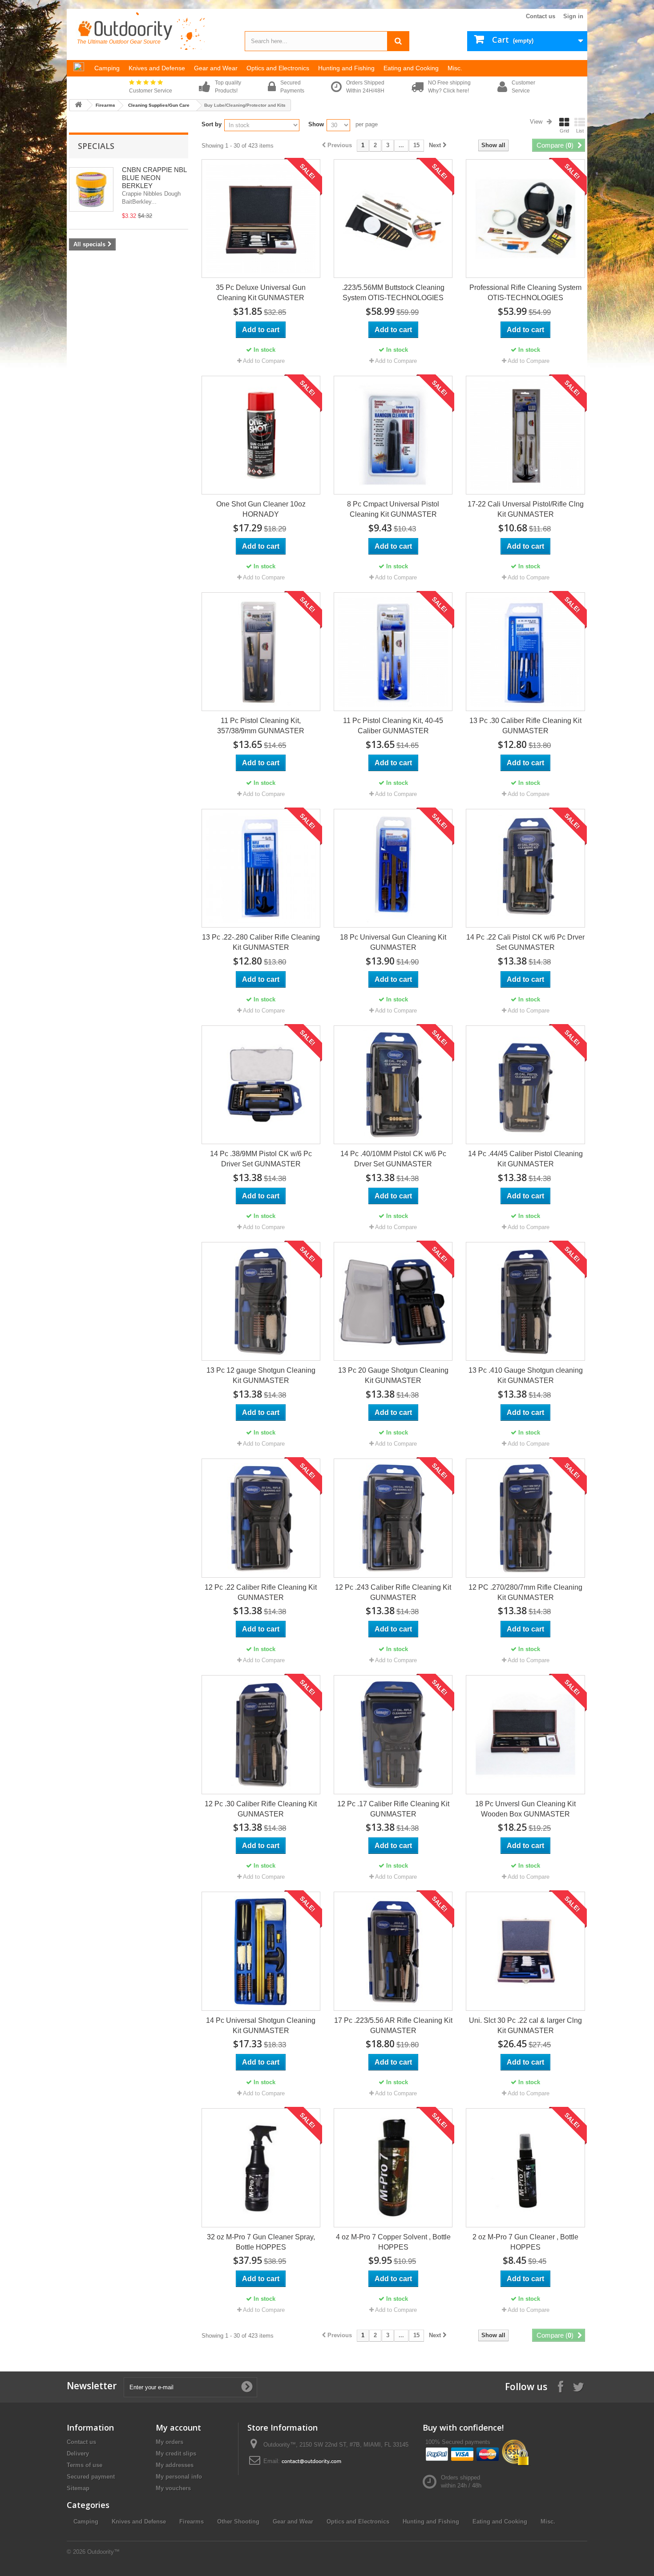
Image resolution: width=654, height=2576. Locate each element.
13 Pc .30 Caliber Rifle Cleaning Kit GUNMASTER (525, 726)
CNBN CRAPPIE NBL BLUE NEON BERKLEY (154, 178)
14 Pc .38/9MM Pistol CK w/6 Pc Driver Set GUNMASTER (261, 1159)
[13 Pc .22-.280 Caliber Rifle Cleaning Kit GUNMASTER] (261, 868)
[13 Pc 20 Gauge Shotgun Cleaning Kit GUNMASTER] (393, 1301)
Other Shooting (238, 2522)
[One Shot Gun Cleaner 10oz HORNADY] (261, 435)
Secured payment (91, 2477)
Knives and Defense (139, 2522)
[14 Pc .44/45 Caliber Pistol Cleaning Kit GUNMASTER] (525, 1085)
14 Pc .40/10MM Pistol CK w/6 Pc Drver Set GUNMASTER (393, 1159)
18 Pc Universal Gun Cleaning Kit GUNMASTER (393, 942)
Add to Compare (264, 361)
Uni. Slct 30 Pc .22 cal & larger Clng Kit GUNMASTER (525, 2025)
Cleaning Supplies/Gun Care (159, 105)
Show (316, 124)
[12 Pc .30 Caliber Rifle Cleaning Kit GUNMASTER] (261, 1734)
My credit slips (176, 2453)
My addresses (175, 2465)
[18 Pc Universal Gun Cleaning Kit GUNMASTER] (393, 868)
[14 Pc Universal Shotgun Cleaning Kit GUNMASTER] (261, 1951)
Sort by (212, 124)
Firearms (105, 105)
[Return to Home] (78, 105)
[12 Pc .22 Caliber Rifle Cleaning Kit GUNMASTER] (261, 1518)
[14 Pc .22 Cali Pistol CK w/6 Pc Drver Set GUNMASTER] (525, 868)
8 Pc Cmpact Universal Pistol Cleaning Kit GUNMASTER (393, 509)
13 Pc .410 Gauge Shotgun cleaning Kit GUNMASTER (526, 1375)
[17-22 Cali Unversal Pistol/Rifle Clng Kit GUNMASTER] (525, 435)
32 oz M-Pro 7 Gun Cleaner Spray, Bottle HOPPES (261, 2242)
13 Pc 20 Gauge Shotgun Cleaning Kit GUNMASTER (393, 1375)
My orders (170, 2442)
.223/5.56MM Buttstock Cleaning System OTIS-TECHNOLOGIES (393, 293)
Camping (86, 2522)
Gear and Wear (293, 2522)
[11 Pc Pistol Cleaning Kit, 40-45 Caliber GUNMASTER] (393, 652)
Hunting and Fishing (431, 2522)
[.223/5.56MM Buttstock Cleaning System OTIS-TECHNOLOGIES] (393, 219)
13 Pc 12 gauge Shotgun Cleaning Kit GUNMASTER (261, 1375)
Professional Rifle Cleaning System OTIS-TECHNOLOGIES (525, 293)
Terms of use (85, 2465)
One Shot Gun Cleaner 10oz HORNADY (261, 509)
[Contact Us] (311, 2461)
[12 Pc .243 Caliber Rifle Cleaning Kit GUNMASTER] (393, 1518)
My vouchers (173, 2488)
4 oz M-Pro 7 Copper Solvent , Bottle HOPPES (393, 2242)
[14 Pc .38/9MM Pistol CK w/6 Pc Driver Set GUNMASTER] (261, 1085)
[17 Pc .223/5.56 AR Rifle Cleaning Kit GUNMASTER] (393, 1951)
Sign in (573, 16)
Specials (96, 146)
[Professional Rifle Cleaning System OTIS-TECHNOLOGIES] (525, 219)
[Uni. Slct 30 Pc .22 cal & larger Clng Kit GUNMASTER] (525, 1951)
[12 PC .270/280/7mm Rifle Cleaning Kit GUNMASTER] (525, 1518)
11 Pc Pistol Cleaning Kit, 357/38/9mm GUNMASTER (261, 726)
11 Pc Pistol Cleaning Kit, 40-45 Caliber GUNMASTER (393, 726)
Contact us (541, 16)
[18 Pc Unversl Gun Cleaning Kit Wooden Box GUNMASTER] (525, 1734)
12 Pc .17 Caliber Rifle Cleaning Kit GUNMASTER (393, 1809)
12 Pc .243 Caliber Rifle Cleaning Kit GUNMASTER (393, 1592)
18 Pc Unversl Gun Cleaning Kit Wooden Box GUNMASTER (525, 1809)
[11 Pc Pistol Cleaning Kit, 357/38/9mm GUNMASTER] (261, 652)
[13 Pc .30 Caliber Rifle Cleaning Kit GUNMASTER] (525, 652)
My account (178, 2427)
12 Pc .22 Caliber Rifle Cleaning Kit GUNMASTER (261, 1592)
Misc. (548, 2522)
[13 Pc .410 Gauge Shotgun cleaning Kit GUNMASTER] (525, 1301)
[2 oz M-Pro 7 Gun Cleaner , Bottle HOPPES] (525, 2168)
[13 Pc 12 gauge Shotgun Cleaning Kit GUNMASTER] (261, 1301)
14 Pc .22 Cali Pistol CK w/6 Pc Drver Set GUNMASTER (525, 942)
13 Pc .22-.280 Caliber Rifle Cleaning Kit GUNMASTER (261, 942)
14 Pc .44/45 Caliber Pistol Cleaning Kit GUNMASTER (525, 1159)
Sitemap (78, 2488)
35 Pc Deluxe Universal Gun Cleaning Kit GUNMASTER (261, 293)
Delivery (78, 2453)
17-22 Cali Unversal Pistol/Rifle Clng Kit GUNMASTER (526, 509)
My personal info (179, 2477)
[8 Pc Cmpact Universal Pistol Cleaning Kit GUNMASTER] (393, 435)
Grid (564, 131)
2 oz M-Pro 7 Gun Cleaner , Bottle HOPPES (525, 2242)
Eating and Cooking (500, 2522)
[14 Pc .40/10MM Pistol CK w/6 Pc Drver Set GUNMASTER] (393, 1085)
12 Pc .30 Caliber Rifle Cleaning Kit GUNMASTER (261, 1809)
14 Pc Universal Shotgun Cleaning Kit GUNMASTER (261, 2025)
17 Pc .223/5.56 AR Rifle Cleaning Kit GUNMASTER (393, 2025)
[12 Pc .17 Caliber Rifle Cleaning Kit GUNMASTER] (393, 1734)
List (580, 131)
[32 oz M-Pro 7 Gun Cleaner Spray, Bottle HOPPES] (261, 2168)
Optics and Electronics (358, 2522)
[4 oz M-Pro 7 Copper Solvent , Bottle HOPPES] (393, 2168)
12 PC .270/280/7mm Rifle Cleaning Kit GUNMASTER (525, 1592)
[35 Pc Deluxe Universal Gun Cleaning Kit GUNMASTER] (261, 219)
